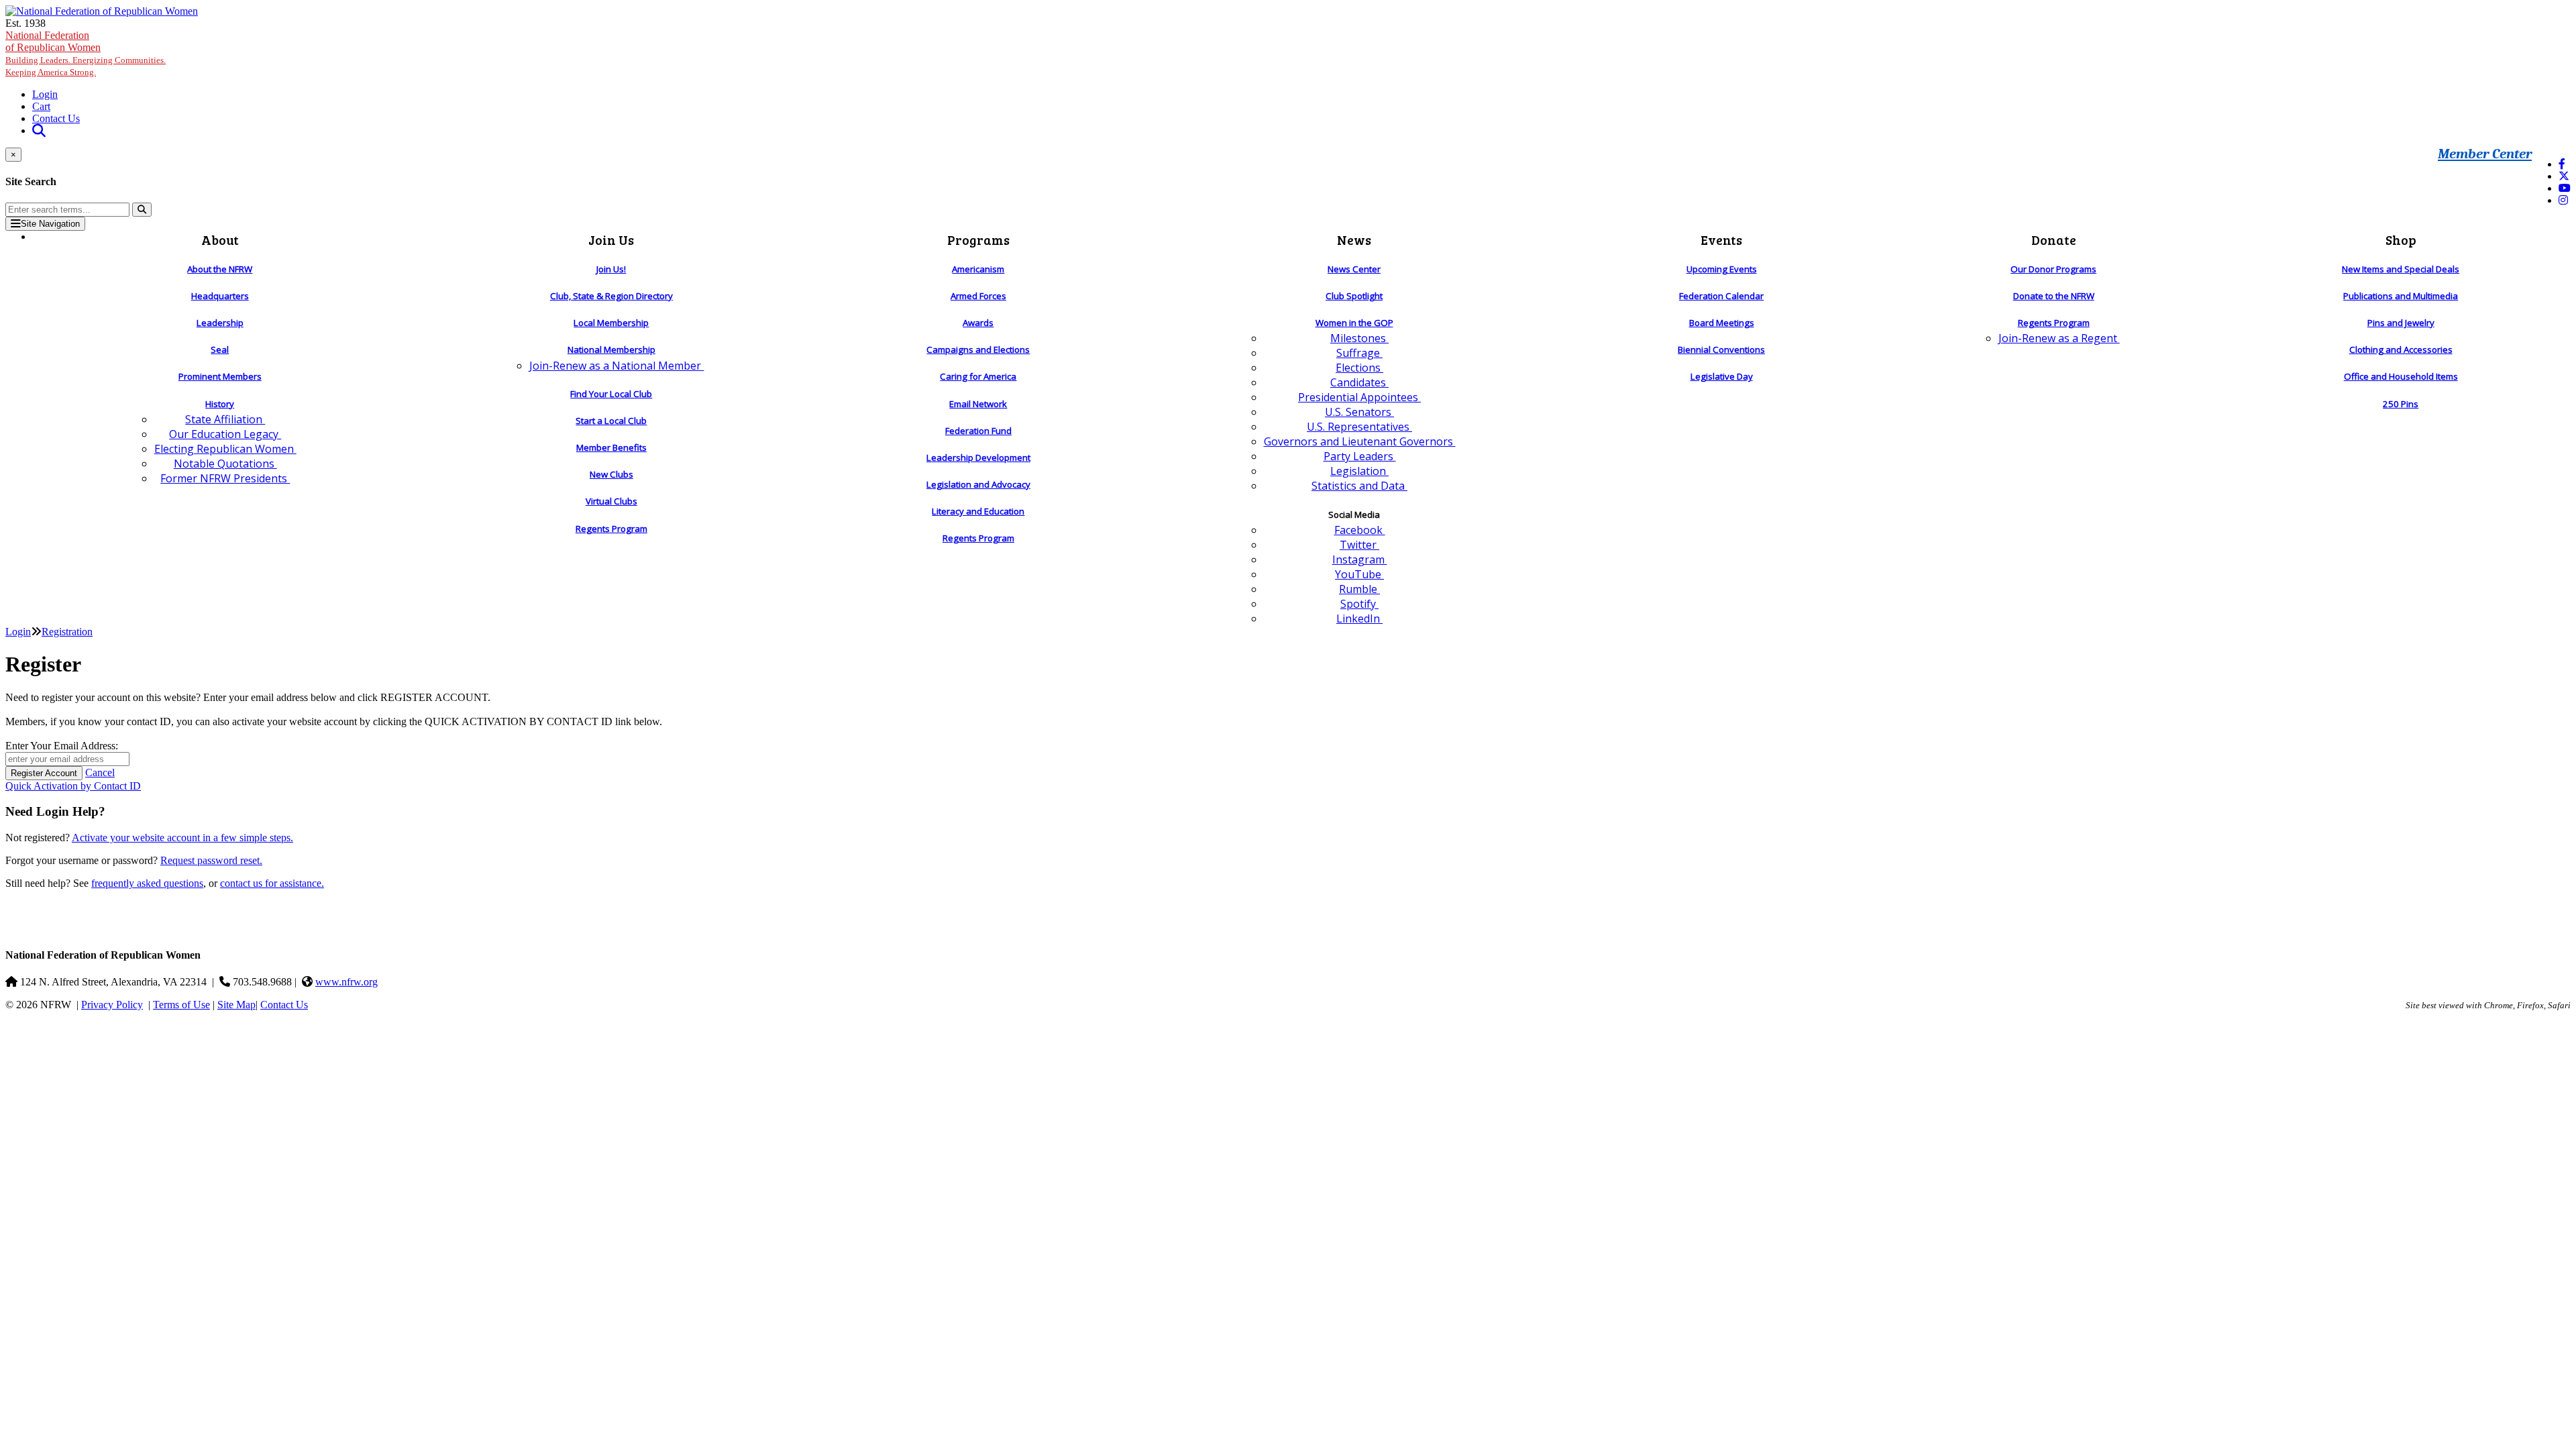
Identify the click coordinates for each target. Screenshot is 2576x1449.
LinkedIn (1359, 619)
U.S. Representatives (1359, 427)
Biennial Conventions (1721, 350)
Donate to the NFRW (2054, 296)
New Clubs (611, 474)
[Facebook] (2562, 164)
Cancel (100, 772)
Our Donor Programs (2053, 269)
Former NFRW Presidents (225, 478)
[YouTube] (2565, 188)
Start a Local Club (611, 421)
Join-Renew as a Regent (2059, 338)
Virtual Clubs (611, 501)
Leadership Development (978, 458)
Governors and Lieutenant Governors (1360, 441)
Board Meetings (1722, 323)
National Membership (611, 350)
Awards (978, 323)
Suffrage (1359, 353)
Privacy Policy (112, 1005)
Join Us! (611, 269)
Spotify (1359, 604)
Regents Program (611, 529)
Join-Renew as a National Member (616, 366)
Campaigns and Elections (978, 350)
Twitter (1359, 545)
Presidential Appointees (1359, 397)
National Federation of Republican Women (86, 53)
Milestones (1359, 338)
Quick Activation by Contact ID (73, 786)
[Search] (142, 210)
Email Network (978, 404)
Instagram (1360, 559)
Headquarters (220, 296)
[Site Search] (39, 130)
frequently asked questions (147, 883)
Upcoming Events (1722, 269)
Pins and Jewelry (2401, 323)
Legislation (1359, 471)
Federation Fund (978, 431)
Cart (41, 106)
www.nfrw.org (346, 982)
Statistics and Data (1359, 486)
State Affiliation (225, 419)
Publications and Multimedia (2401, 296)
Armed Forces (978, 296)
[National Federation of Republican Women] (102, 11)
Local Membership (611, 323)
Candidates (1359, 382)
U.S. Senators (1359, 412)
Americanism (978, 269)
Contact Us (56, 118)
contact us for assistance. (272, 883)
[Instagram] (2563, 200)
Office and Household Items (2401, 376)
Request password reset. (211, 860)
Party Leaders (1360, 456)
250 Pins (2401, 404)
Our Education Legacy (225, 434)
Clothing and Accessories (2401, 350)
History (220, 404)
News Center (1354, 269)
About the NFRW (220, 269)
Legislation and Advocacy (978, 484)
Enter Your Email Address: (62, 746)
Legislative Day (1722, 376)
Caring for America (978, 376)
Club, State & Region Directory (611, 296)
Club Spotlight (1354, 296)
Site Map (236, 1005)
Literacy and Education (978, 511)
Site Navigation (50, 224)
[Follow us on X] (2564, 176)
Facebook (1360, 530)
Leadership (220, 323)
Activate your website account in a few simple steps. (182, 838)
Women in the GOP (1354, 323)
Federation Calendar (1721, 296)
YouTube (1359, 574)
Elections (1359, 368)
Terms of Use (181, 1005)
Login (45, 94)
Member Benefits (611, 447)
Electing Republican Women (225, 449)
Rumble (1359, 589)
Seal (220, 350)
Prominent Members (220, 376)
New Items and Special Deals (2401, 269)
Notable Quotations (225, 464)
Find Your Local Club (611, 394)
